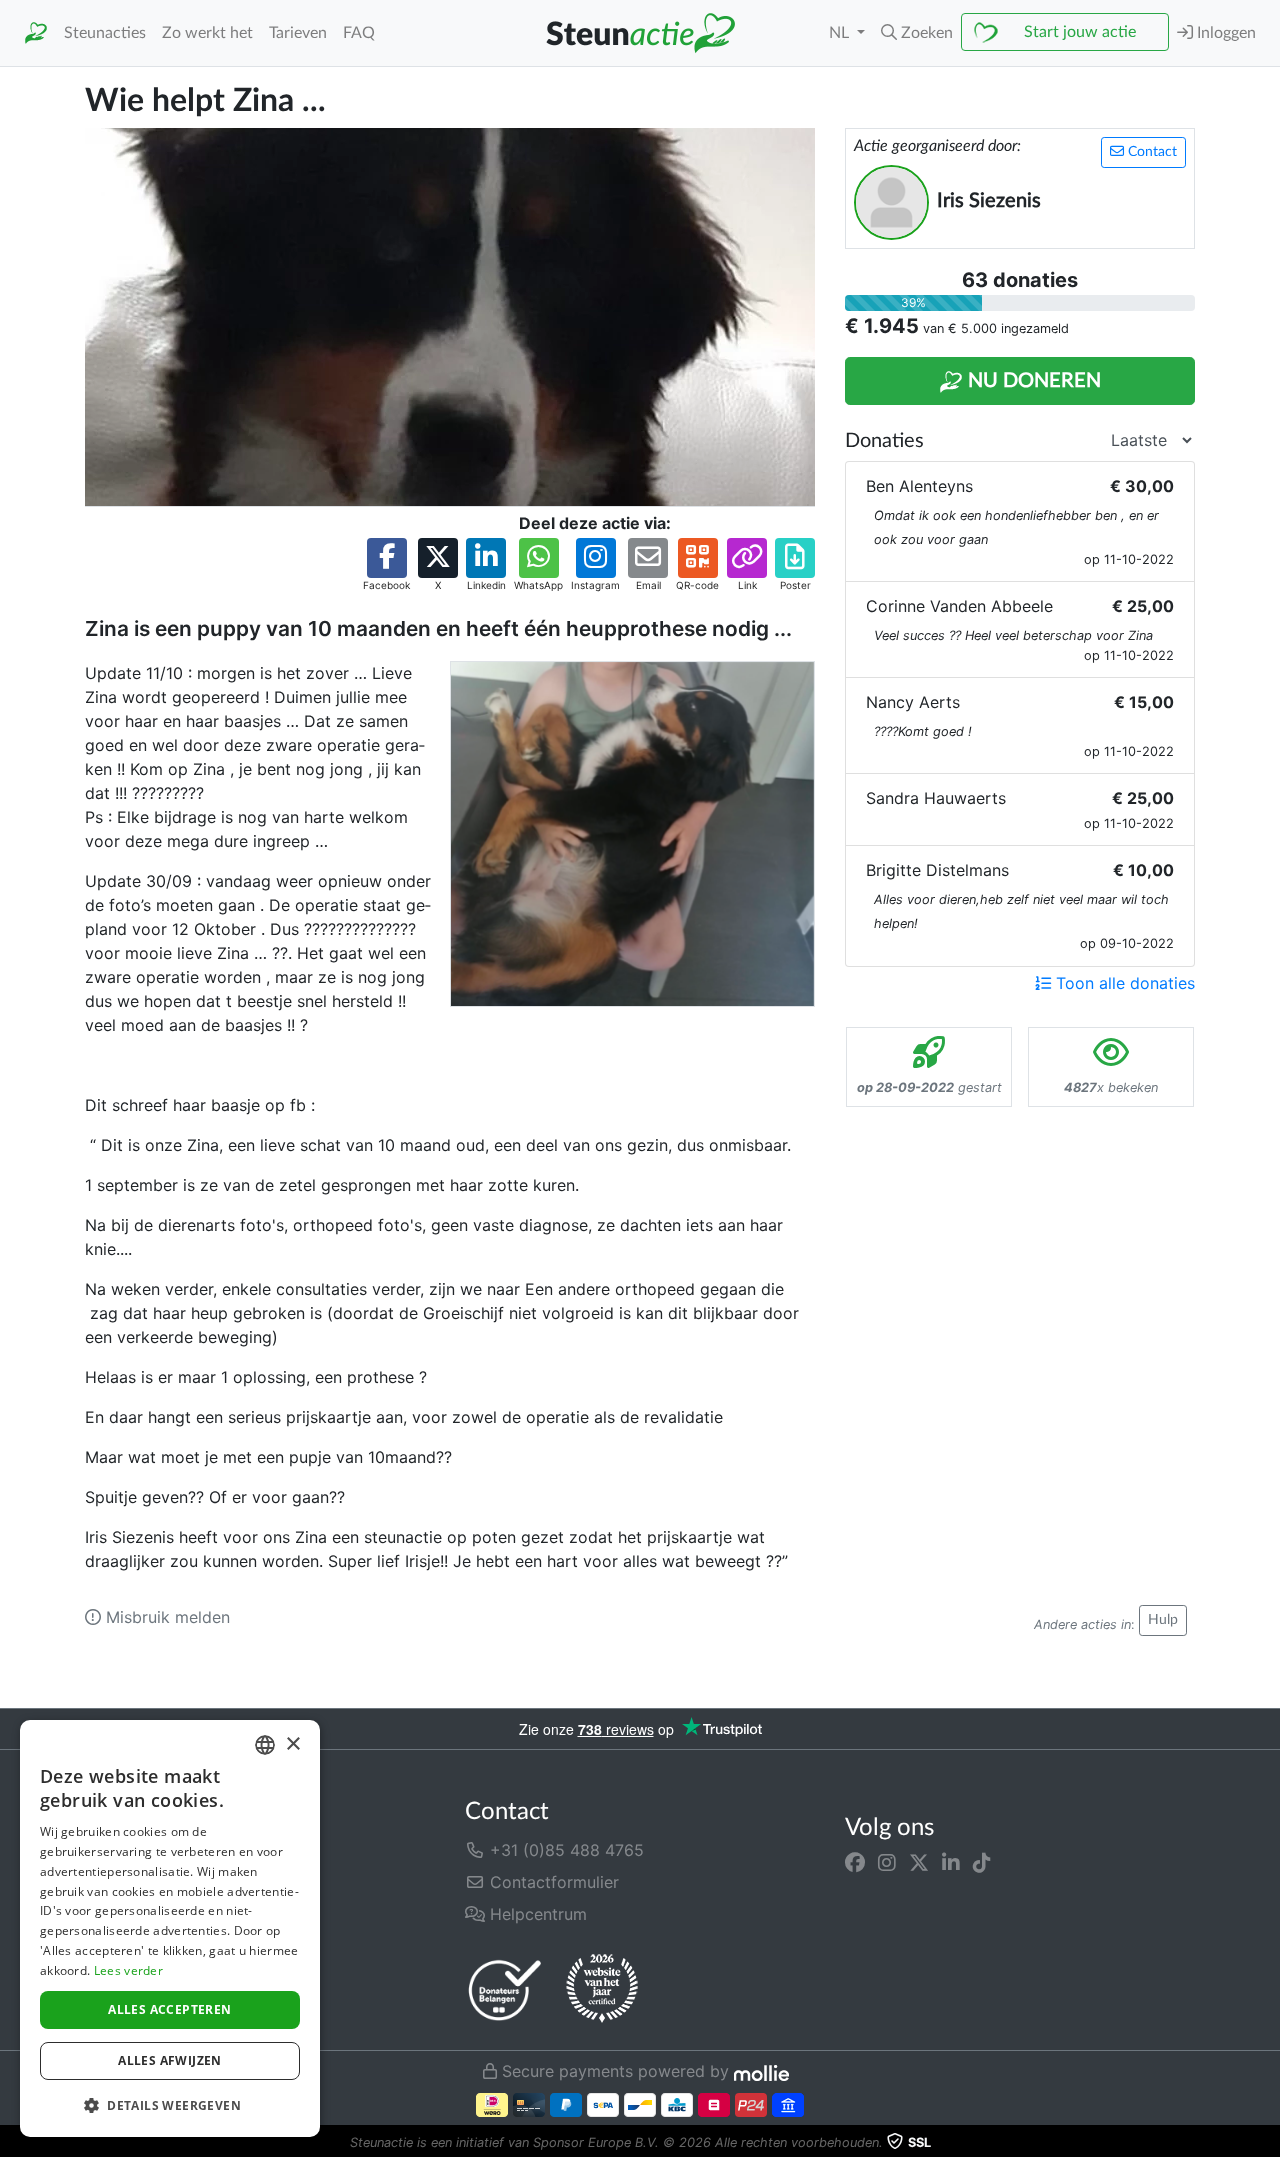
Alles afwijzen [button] (170, 2060)
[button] (917, 33)
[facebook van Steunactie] (855, 1862)
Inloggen (1224, 33)
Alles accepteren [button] (169, 2009)
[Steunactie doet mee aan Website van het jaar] (602, 1989)
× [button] (292, 1744)
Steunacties (105, 33)
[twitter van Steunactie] (919, 1862)
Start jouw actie (1080, 32)
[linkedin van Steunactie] (951, 1862)
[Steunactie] (36, 33)
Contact (1150, 152)
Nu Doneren (1032, 381)
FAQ (359, 33)
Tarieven (298, 33)
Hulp (1163, 1620)
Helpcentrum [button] (536, 1914)
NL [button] (841, 33)
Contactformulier (552, 1882)
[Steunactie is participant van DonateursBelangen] (505, 1989)
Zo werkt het (207, 33)
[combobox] (265, 1745)
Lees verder (128, 1970)
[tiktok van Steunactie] (982, 1862)
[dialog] (170, 1928)
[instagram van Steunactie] (887, 1862)
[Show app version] (1266, 2143)
